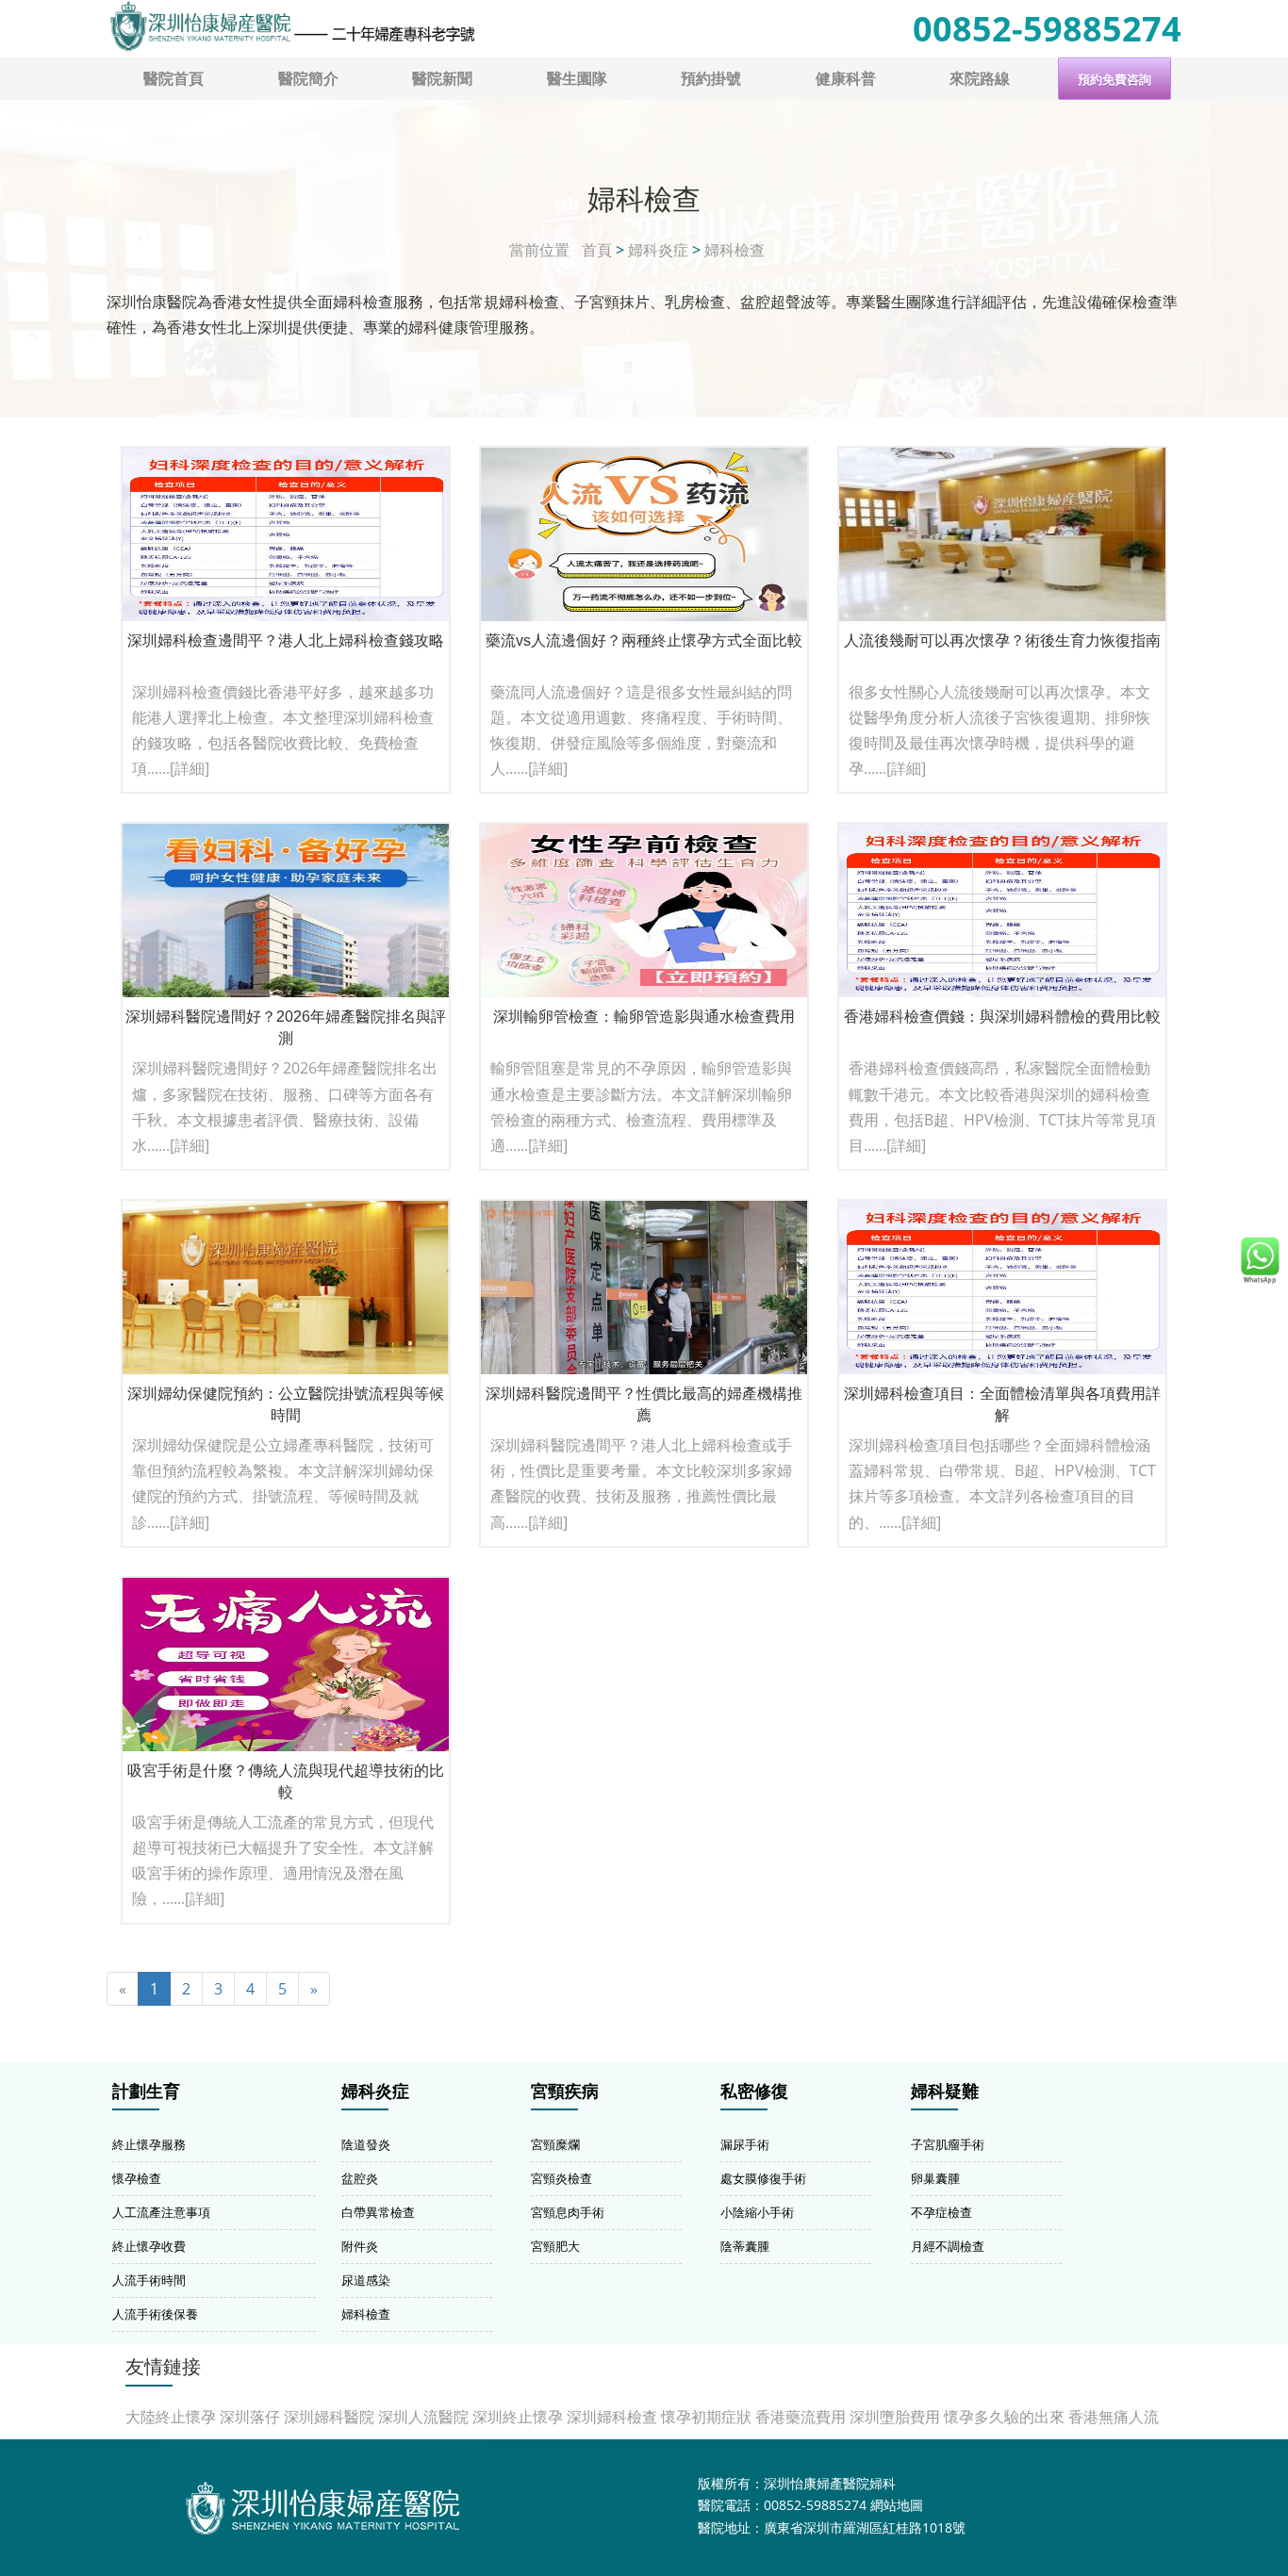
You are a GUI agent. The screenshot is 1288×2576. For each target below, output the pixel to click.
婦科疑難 (945, 2092)
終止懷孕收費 (149, 2246)
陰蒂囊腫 (745, 2246)
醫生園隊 (577, 78)
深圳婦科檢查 (612, 2417)
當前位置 (539, 250)
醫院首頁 (173, 78)
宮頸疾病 (565, 2092)
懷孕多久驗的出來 (1004, 2417)
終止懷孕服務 (149, 2144)
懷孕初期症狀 (706, 2417)
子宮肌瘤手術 (948, 2144)
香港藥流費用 (801, 2417)
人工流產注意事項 (161, 2212)
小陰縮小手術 (757, 2212)
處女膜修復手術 (763, 2178)
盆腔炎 (360, 2178)
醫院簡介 (308, 78)
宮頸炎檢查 (561, 2178)
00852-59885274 (1047, 29)
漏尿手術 (745, 2144)
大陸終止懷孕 (171, 2417)
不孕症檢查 (941, 2212)
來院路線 (980, 78)
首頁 (597, 250)
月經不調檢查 (948, 2246)
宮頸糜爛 (555, 2144)
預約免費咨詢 (1115, 80)
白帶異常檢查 (378, 2212)
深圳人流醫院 (423, 2417)
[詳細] (190, 768)
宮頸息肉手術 (568, 2212)
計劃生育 (146, 2092)
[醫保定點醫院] (291, 26)
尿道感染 (366, 2280)
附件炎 (360, 2246)
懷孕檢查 (137, 2178)
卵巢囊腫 (935, 2178)
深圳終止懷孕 (518, 2417)
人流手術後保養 (155, 2314)
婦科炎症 (658, 250)
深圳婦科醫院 (329, 2417)
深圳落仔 (250, 2417)
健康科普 (846, 78)
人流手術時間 (149, 2280)
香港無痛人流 (1114, 2417)
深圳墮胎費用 (895, 2417)
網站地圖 (897, 2505)
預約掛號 (711, 78)
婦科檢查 (735, 250)
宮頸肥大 (555, 2246)
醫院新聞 (442, 78)
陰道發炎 (366, 2144)
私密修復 (754, 2092)
